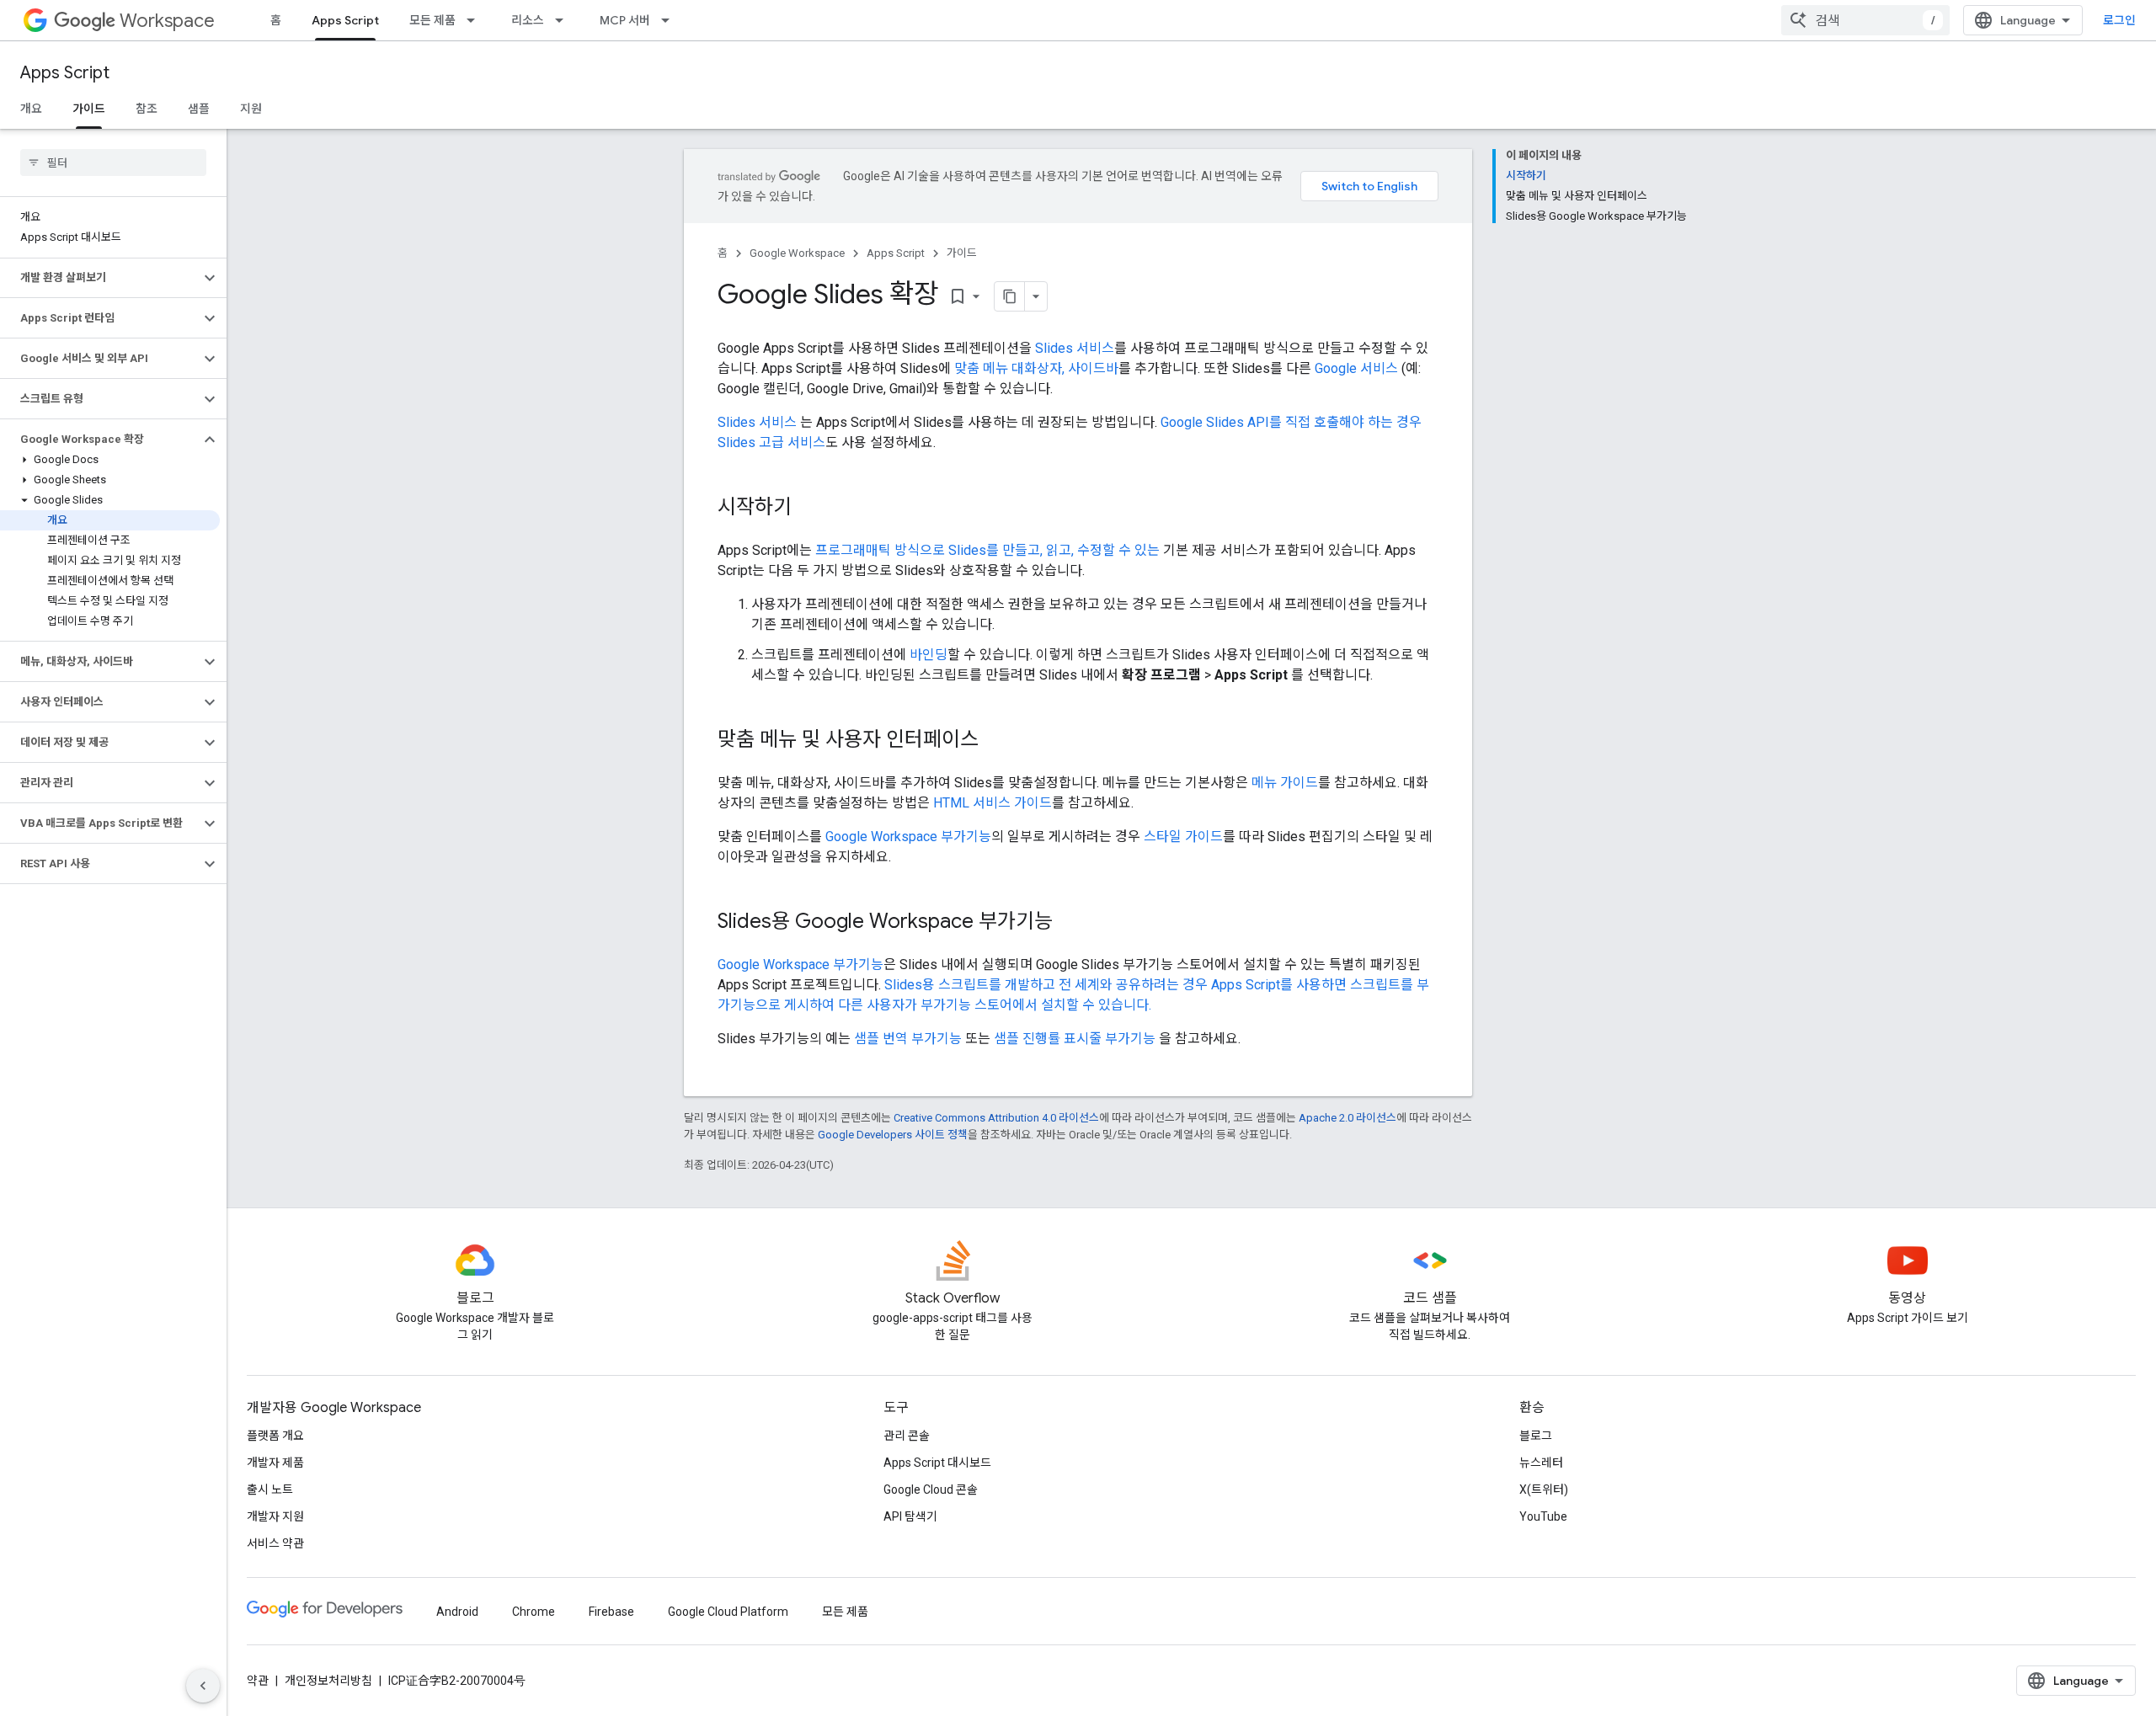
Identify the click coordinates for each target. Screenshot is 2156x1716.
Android (457, 1612)
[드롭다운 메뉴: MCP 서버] (670, 20)
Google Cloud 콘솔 (931, 1490)
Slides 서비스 (1075, 348)
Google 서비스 (1356, 368)
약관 (258, 1681)
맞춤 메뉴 (981, 368)
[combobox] (1865, 20)
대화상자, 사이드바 (1065, 368)
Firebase (611, 1612)
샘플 (199, 109)
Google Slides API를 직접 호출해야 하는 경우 (1291, 422)
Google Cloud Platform (728, 1612)
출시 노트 (270, 1490)
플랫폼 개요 (275, 1436)
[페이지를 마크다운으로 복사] (1010, 296)
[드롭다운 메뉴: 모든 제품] (476, 20)
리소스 (528, 20)
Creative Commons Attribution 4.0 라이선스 (996, 1118)
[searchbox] (113, 163)
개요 (31, 109)
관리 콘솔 (907, 1436)
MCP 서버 (625, 20)
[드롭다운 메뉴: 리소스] (564, 20)
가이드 (89, 109)
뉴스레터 (1541, 1463)
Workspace (167, 21)
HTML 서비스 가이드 (993, 803)
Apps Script (345, 20)
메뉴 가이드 (1285, 783)
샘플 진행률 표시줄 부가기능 (1075, 1039)
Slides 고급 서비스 (771, 442)
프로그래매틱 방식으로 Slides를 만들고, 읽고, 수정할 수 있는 (987, 550)
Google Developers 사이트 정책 (893, 1135)
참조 (147, 109)
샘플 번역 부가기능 (908, 1039)
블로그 (1536, 1436)
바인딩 (929, 655)
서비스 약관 (275, 1543)
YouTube (1543, 1516)
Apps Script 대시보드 (937, 1463)
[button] (100, 278)
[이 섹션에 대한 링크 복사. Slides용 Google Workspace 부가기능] (1070, 923)
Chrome (534, 1612)
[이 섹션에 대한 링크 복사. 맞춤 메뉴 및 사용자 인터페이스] (995, 741)
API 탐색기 (910, 1516)
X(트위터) (1544, 1490)
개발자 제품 (275, 1463)
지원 (251, 109)
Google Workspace (797, 253)
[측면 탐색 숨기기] (203, 1686)
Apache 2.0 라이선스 (1347, 1118)
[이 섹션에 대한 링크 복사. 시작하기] (808, 509)
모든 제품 (432, 20)
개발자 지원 (275, 1516)
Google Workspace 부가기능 (908, 837)
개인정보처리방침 (328, 1681)
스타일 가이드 (1183, 837)
